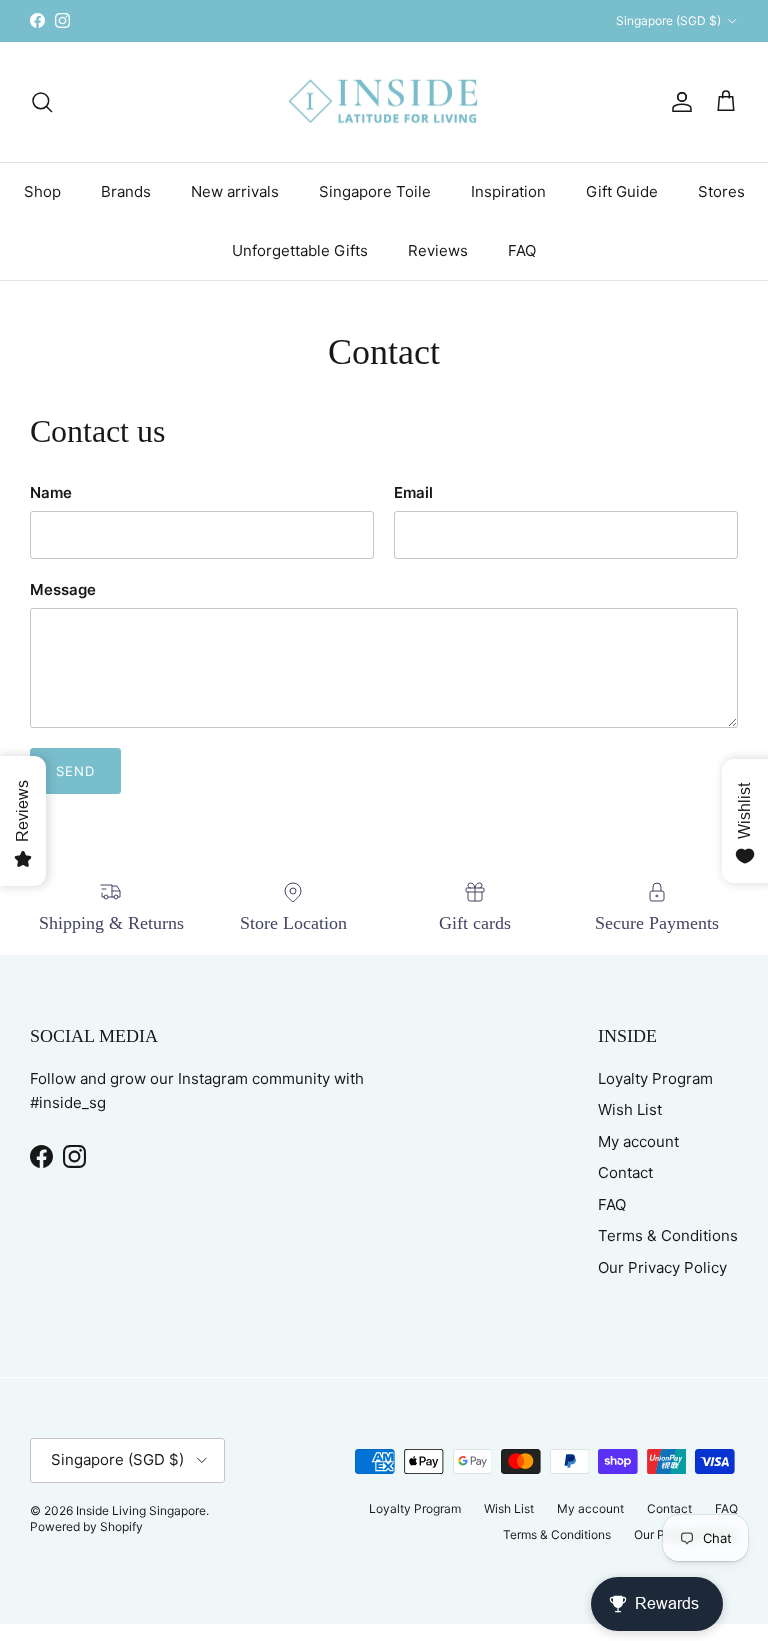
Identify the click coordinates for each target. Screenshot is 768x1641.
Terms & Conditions (668, 1235)
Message (63, 589)
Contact (625, 1172)
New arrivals (235, 191)
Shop (42, 191)
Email (413, 492)
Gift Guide (622, 191)
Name (51, 492)
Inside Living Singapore (141, 1510)
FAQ (522, 250)
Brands (126, 191)
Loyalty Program (655, 1078)
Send (75, 771)
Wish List (630, 1109)
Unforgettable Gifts (300, 250)
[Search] (42, 102)
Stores (721, 191)
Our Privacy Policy (662, 1267)
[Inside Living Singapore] (384, 102)
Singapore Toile (375, 191)
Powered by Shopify (86, 1526)
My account (638, 1141)
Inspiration (508, 191)
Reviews (438, 250)
